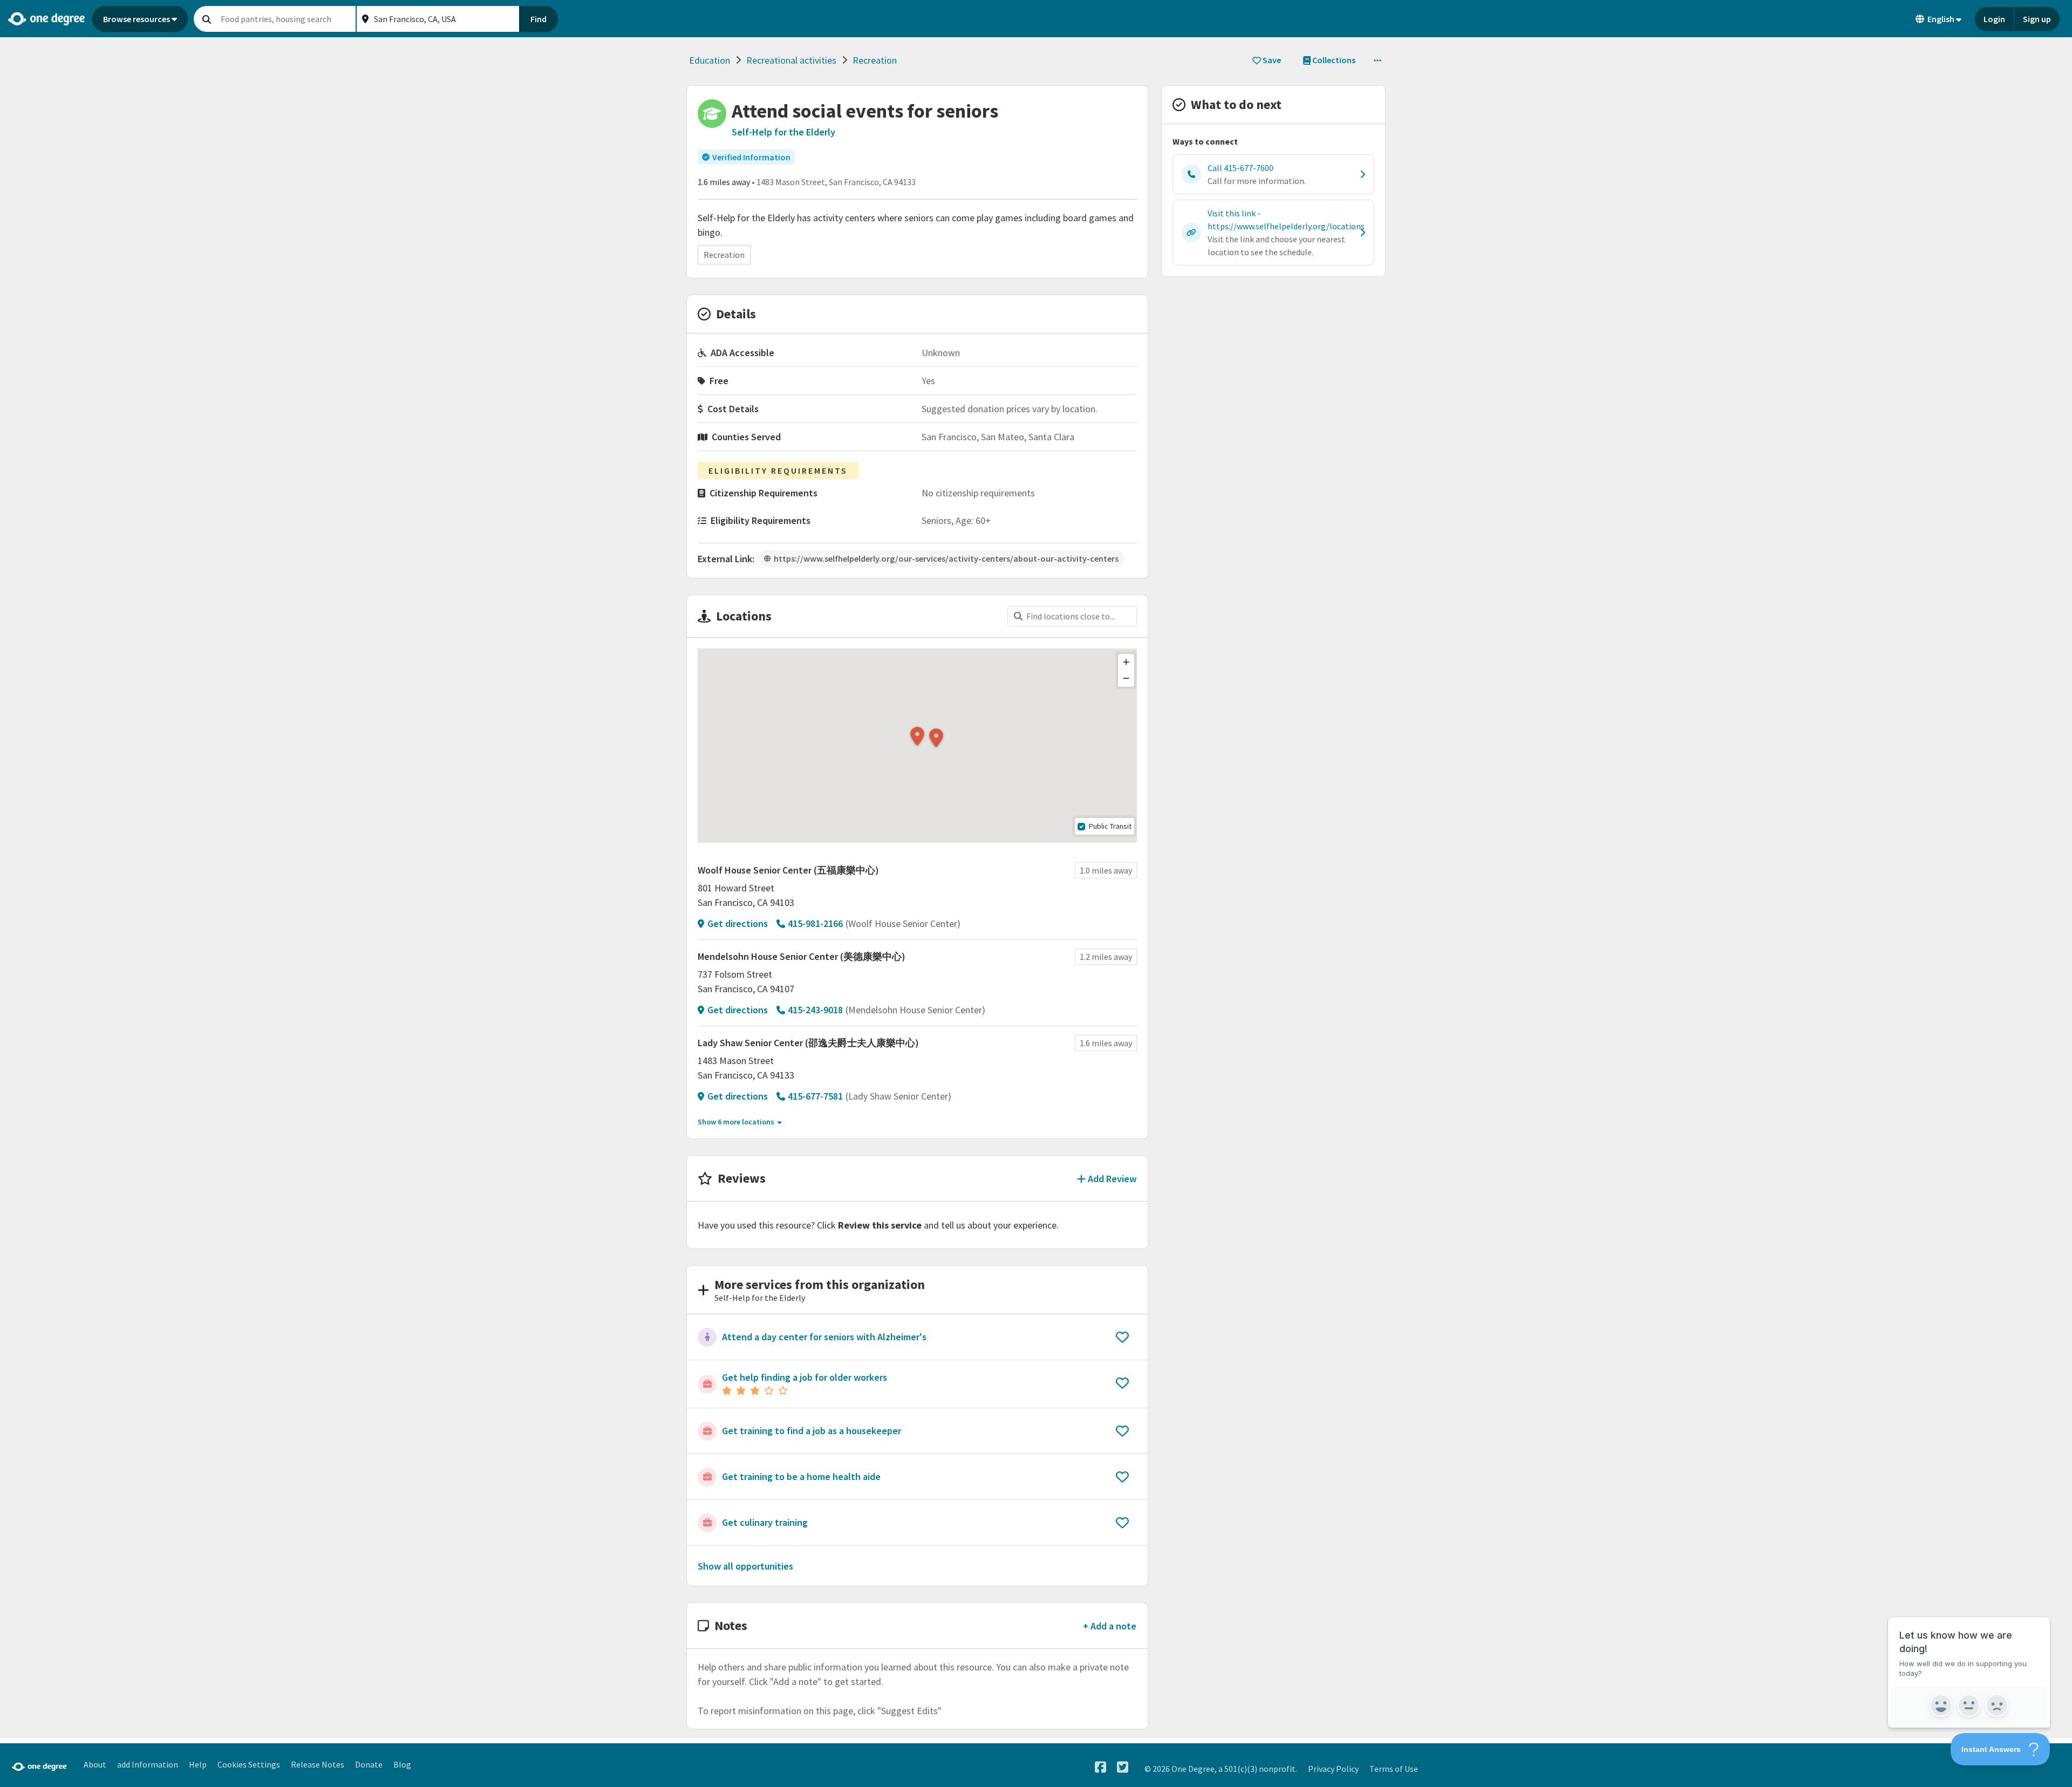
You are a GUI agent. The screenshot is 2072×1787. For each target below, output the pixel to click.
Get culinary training (765, 1522)
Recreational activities (791, 60)
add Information (148, 1764)
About (95, 1764)
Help (198, 1764)
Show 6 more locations (736, 1122)
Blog (402, 1764)
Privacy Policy (1333, 1769)
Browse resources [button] (137, 19)
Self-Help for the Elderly (783, 132)
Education (710, 60)
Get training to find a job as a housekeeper (812, 1431)
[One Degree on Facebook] (1100, 1767)
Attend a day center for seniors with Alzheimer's (824, 1337)
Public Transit (1110, 826)
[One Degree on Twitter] (1123, 1767)
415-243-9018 (815, 1010)
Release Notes (318, 1764)
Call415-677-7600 (1241, 168)
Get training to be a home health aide (801, 1476)
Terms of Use (1394, 1769)
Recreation (875, 60)
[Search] (207, 19)
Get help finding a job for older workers (805, 1377)
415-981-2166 (815, 923)
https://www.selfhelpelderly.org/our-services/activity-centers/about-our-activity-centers (946, 558)
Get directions (738, 923)
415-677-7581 (815, 1096)
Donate (369, 1764)
